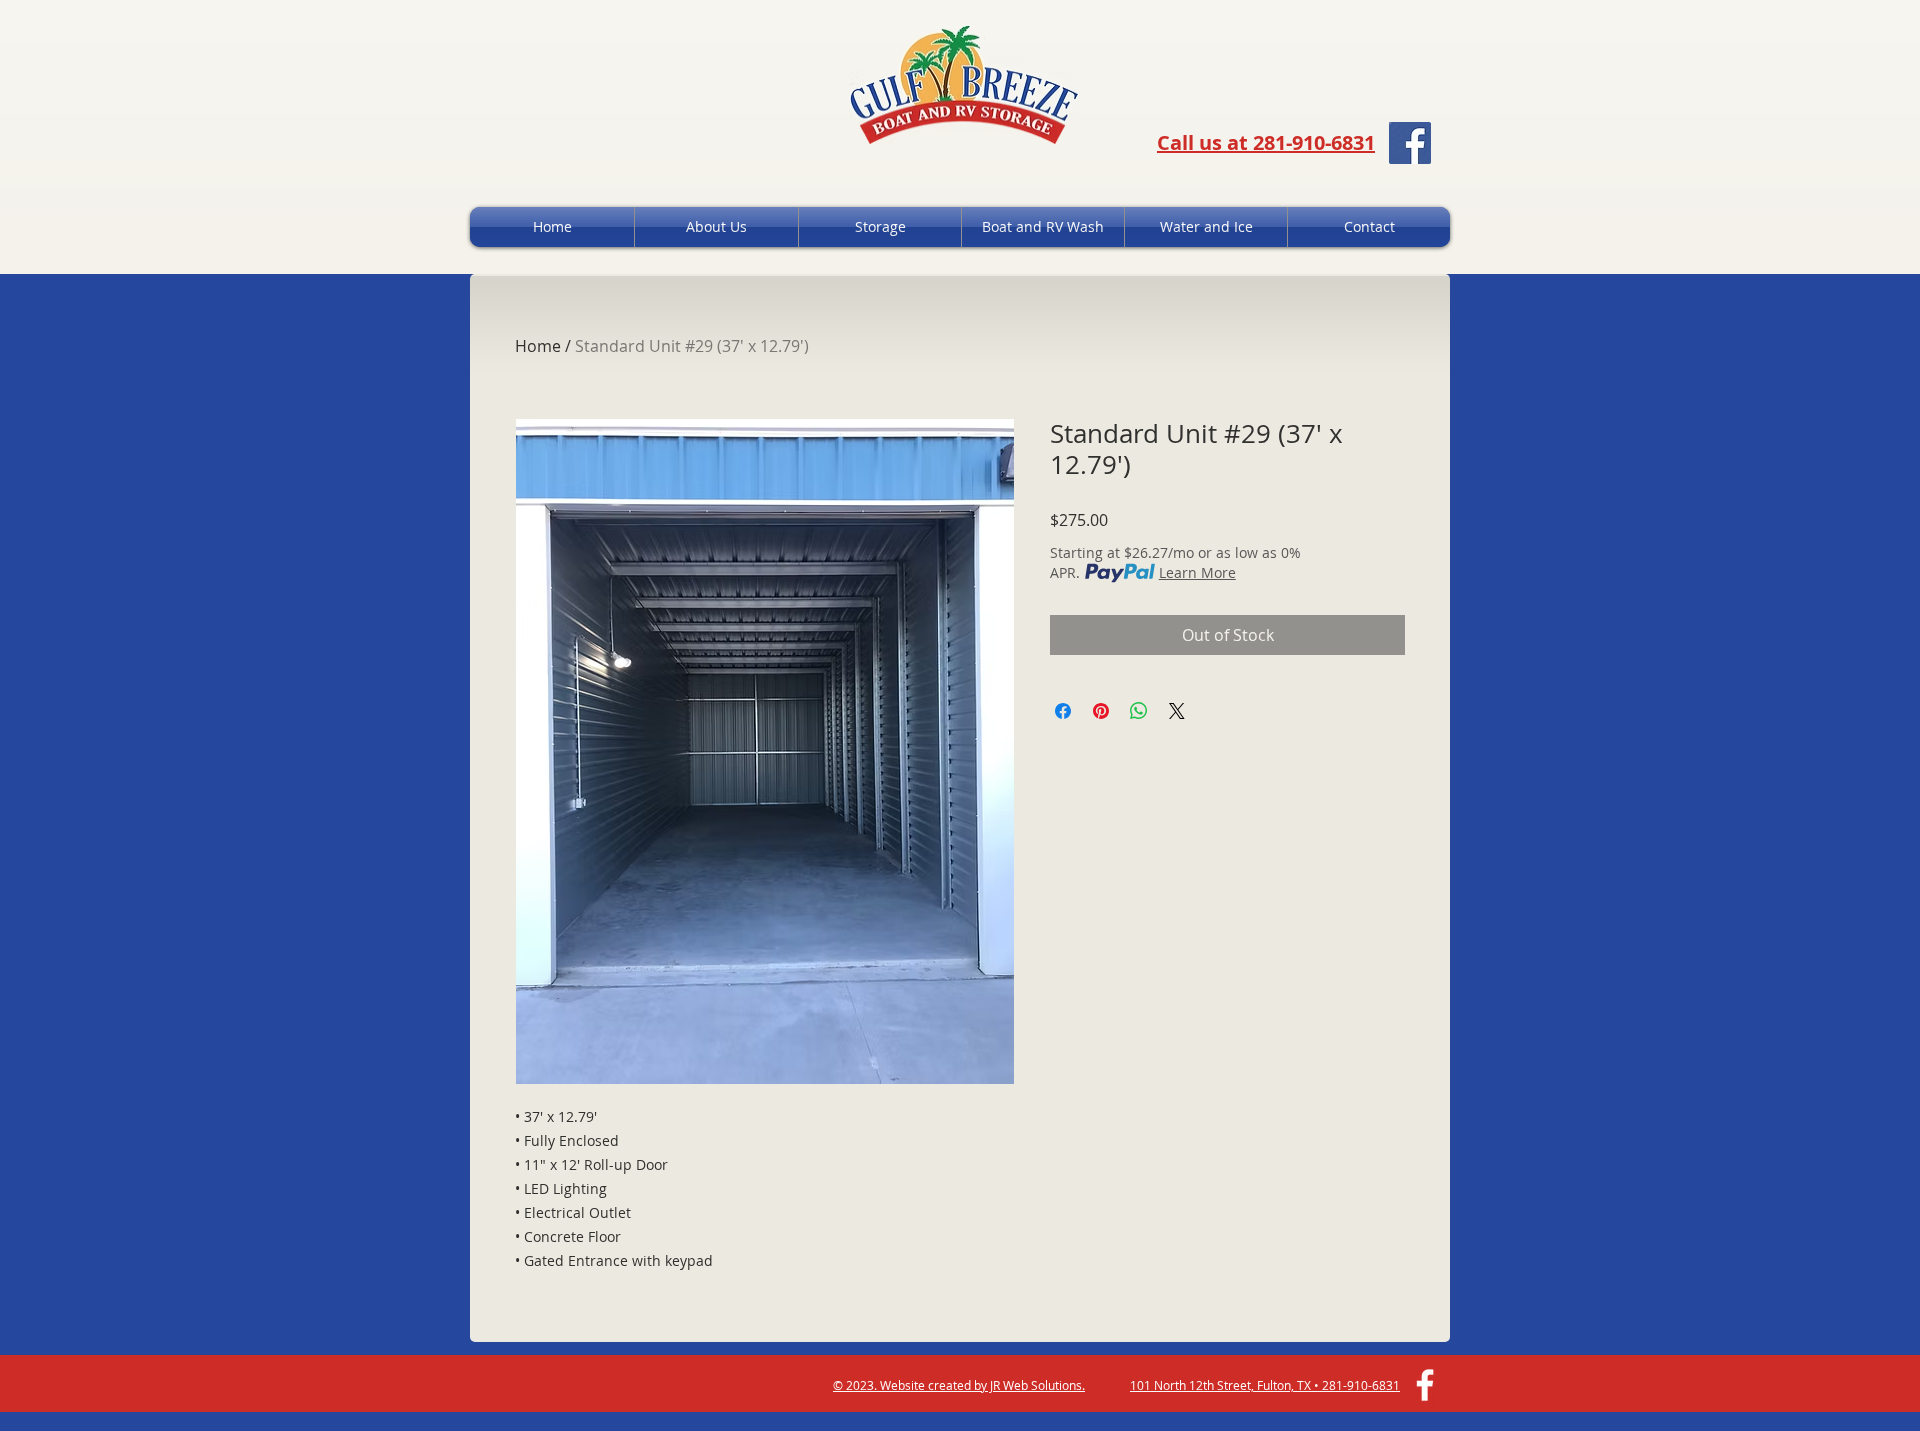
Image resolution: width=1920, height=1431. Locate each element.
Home (538, 346)
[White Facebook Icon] (1425, 1385)
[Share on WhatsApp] (1139, 711)
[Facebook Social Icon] (1410, 143)
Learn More (1197, 572)
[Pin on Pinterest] (1101, 711)
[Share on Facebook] (1063, 711)
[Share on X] (1177, 711)
